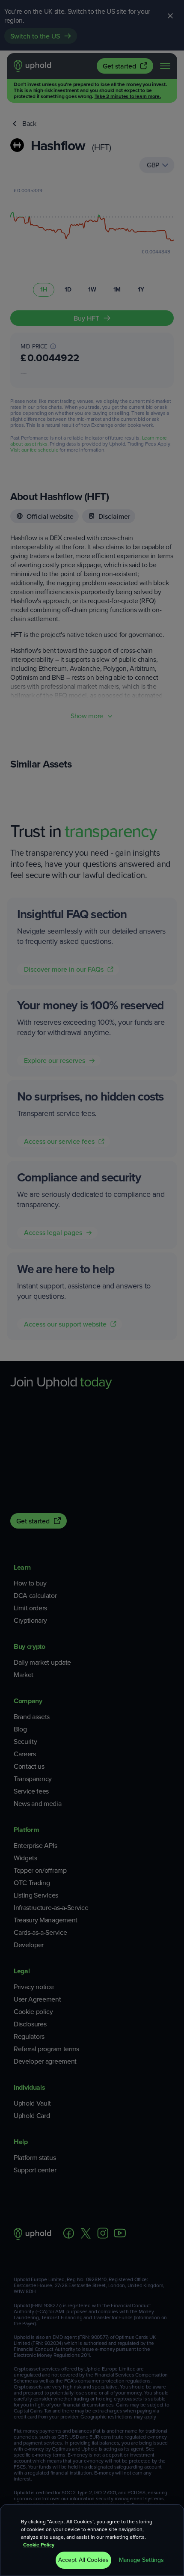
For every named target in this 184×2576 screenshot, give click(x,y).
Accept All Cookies (84, 2560)
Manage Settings (141, 2560)
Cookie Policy (39, 2545)
